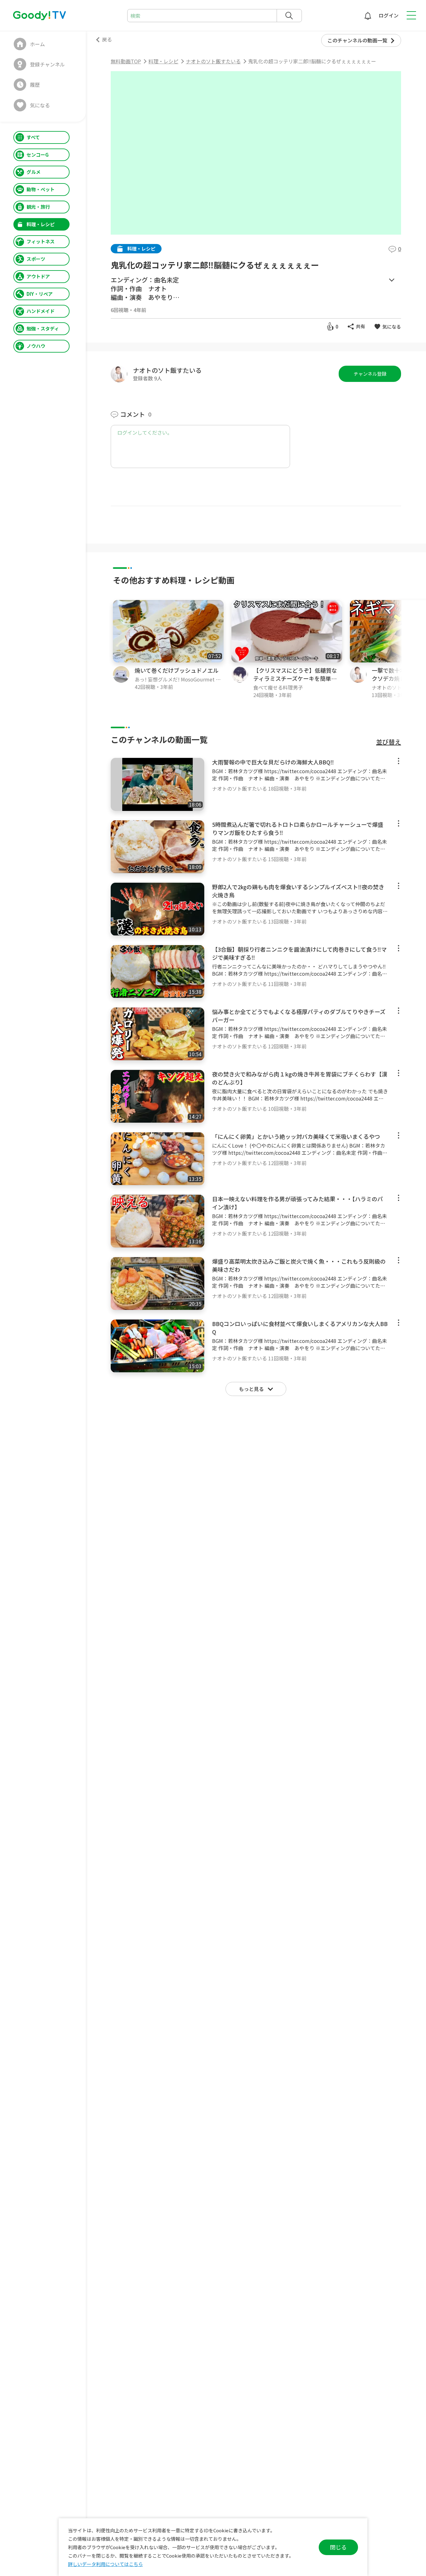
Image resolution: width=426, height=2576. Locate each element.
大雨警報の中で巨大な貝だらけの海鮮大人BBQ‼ (273, 762)
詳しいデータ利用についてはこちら (105, 2564)
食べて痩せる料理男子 (278, 688)
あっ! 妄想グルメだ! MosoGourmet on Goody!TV (178, 679)
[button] (422, 649)
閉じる (338, 2547)
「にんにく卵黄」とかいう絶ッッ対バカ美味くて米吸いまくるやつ (296, 1136)
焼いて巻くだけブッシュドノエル (177, 670)
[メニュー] (399, 761)
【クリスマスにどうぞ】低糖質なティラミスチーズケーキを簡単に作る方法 (295, 678)
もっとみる (392, 280)
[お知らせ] (368, 16)
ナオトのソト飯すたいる (167, 370)
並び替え (389, 742)
